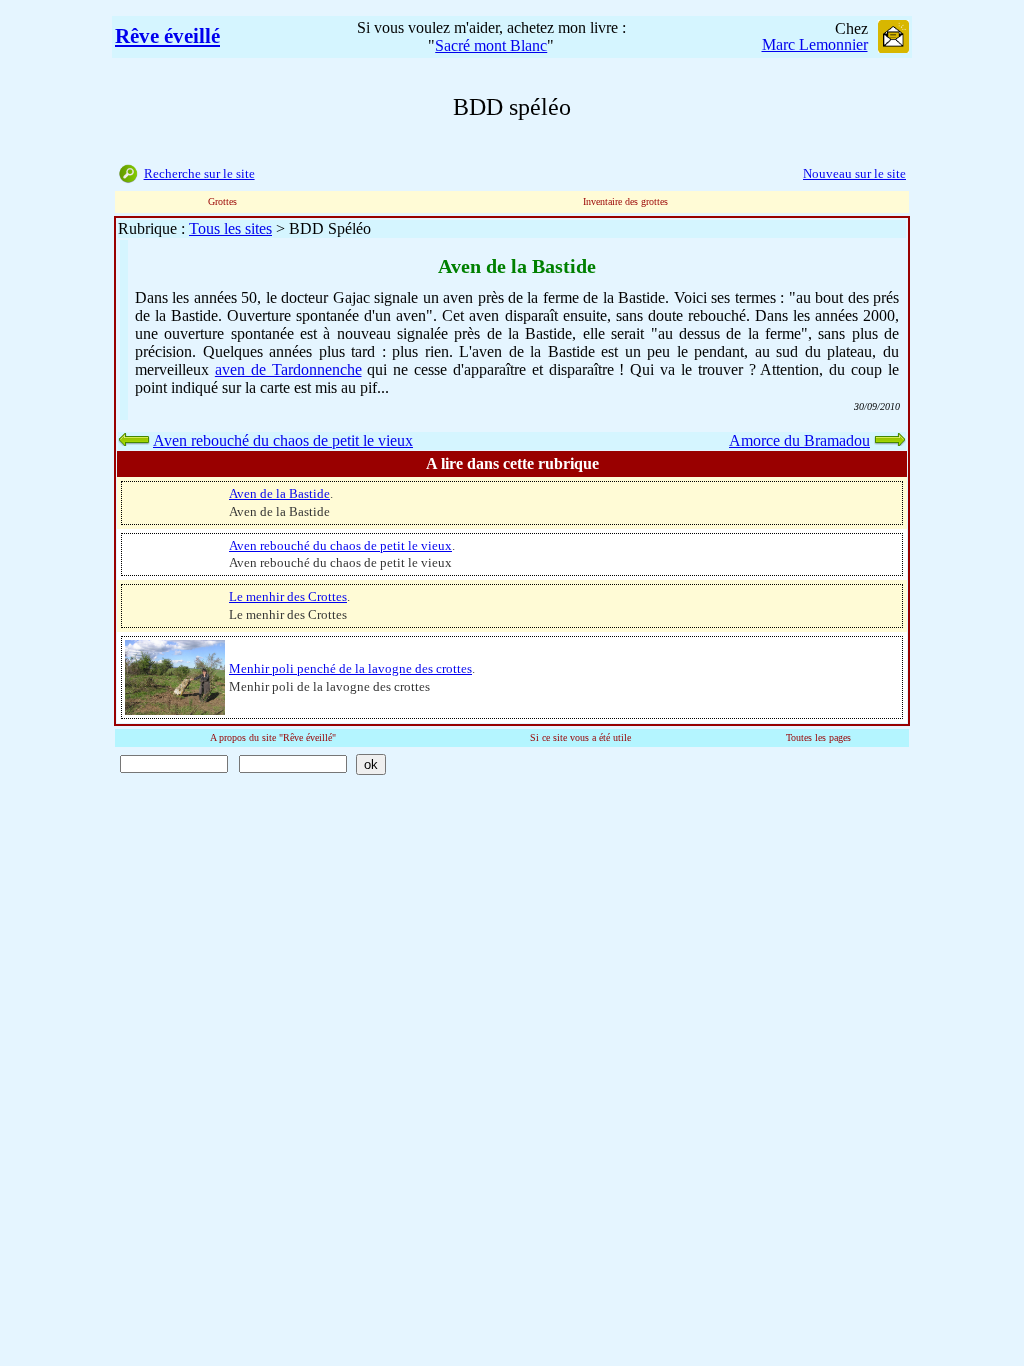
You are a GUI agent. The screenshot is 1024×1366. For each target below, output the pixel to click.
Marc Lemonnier (815, 44)
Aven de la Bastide (279, 493)
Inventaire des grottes (625, 201)
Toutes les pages (818, 737)
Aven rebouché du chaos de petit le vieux (283, 440)
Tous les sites (230, 228)
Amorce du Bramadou (799, 440)
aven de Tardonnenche (288, 369)
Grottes (222, 201)
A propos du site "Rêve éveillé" (273, 737)
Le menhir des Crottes (288, 596)
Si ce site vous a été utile (580, 737)
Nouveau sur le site (854, 173)
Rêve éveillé (167, 36)
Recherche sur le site (199, 173)
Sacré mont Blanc (491, 45)
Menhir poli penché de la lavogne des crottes (350, 668)
